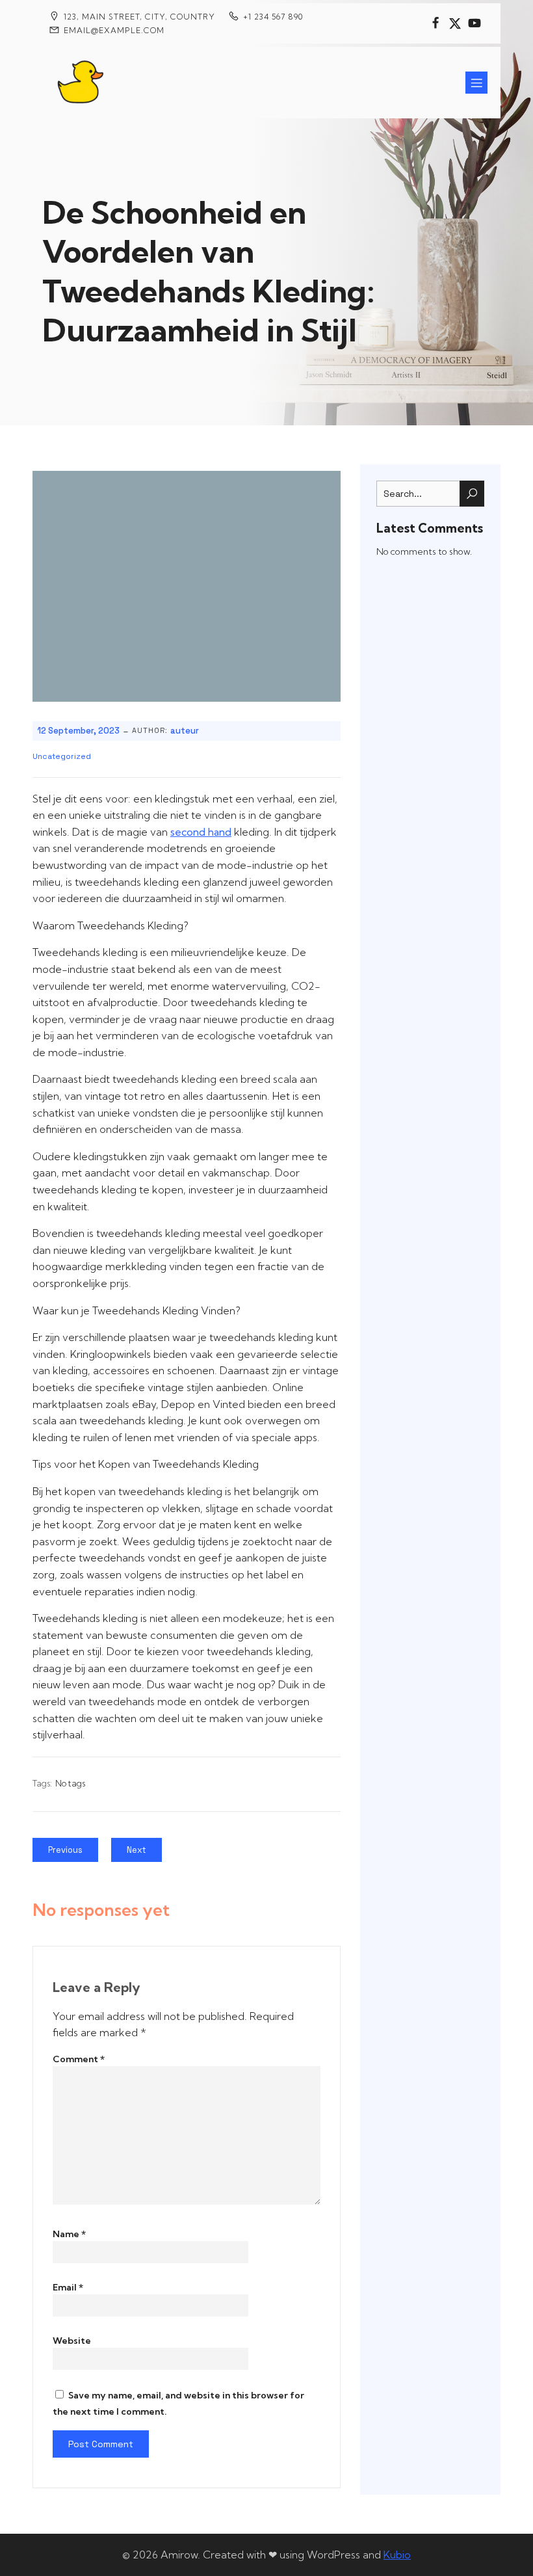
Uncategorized (62, 756)
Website (72, 2341)
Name (69, 2234)
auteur (185, 731)
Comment (79, 2059)
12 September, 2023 (78, 731)
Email (68, 2287)
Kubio (397, 2555)
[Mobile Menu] (476, 83)
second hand (201, 832)
